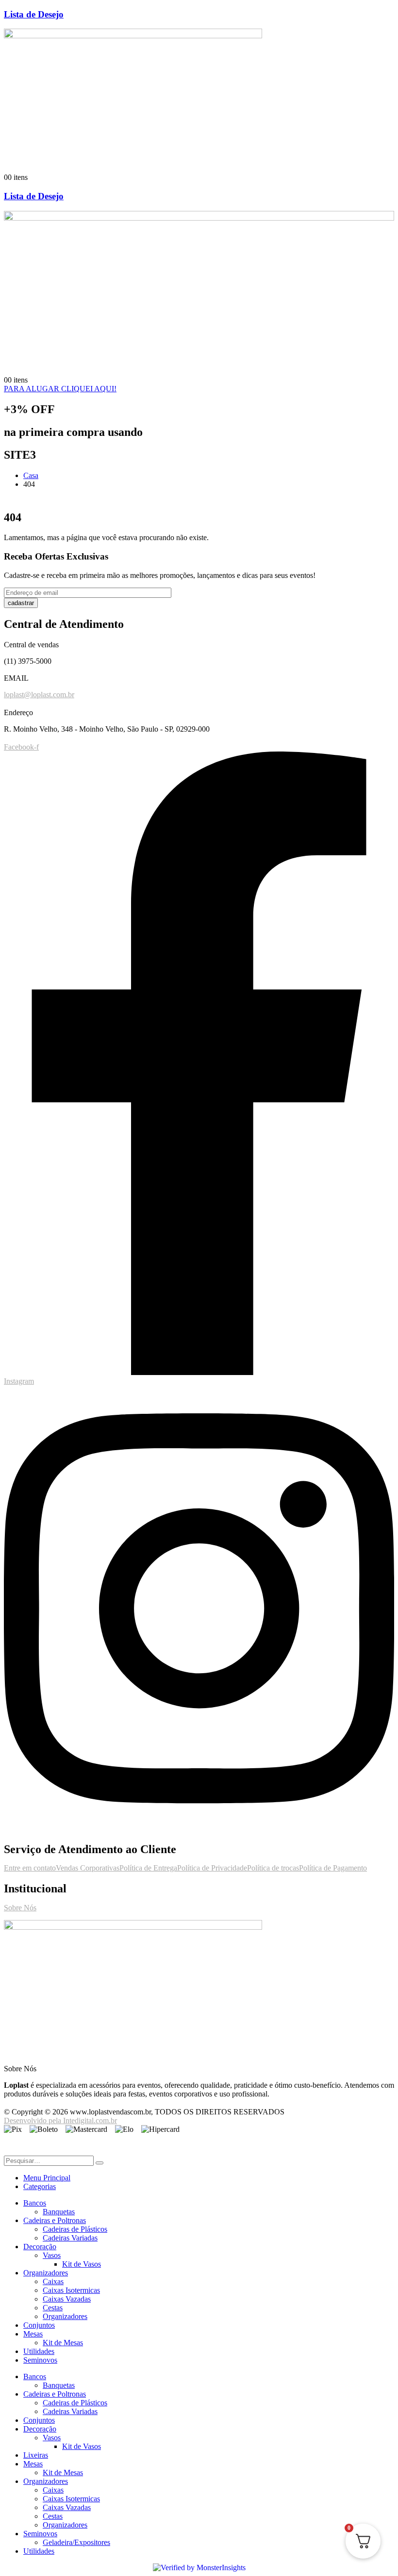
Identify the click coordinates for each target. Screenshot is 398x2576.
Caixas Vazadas (67, 2299)
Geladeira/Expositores (76, 2542)
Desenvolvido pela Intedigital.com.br (60, 2120)
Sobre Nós (20, 1908)
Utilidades (39, 2351)
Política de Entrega (148, 1868)
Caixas (53, 2281)
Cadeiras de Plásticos (75, 2229)
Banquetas (59, 2212)
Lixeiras (36, 2455)
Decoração (40, 2247)
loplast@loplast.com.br (39, 695)
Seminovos (40, 2360)
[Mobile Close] (10, 2151)
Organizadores (46, 2273)
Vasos (52, 2255)
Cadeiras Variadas (70, 2238)
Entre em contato (30, 1868)
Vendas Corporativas (88, 1868)
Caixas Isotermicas (71, 2290)
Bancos (35, 2203)
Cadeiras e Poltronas (55, 2220)
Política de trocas (273, 1868)
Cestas (53, 2308)
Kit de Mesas (63, 2343)
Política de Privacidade (212, 1868)
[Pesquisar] (99, 2163)
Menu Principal (47, 2178)
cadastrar (21, 603)
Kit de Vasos (82, 2264)
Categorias (40, 2186)
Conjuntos (39, 2325)
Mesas (33, 2334)
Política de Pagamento (333, 1868)
